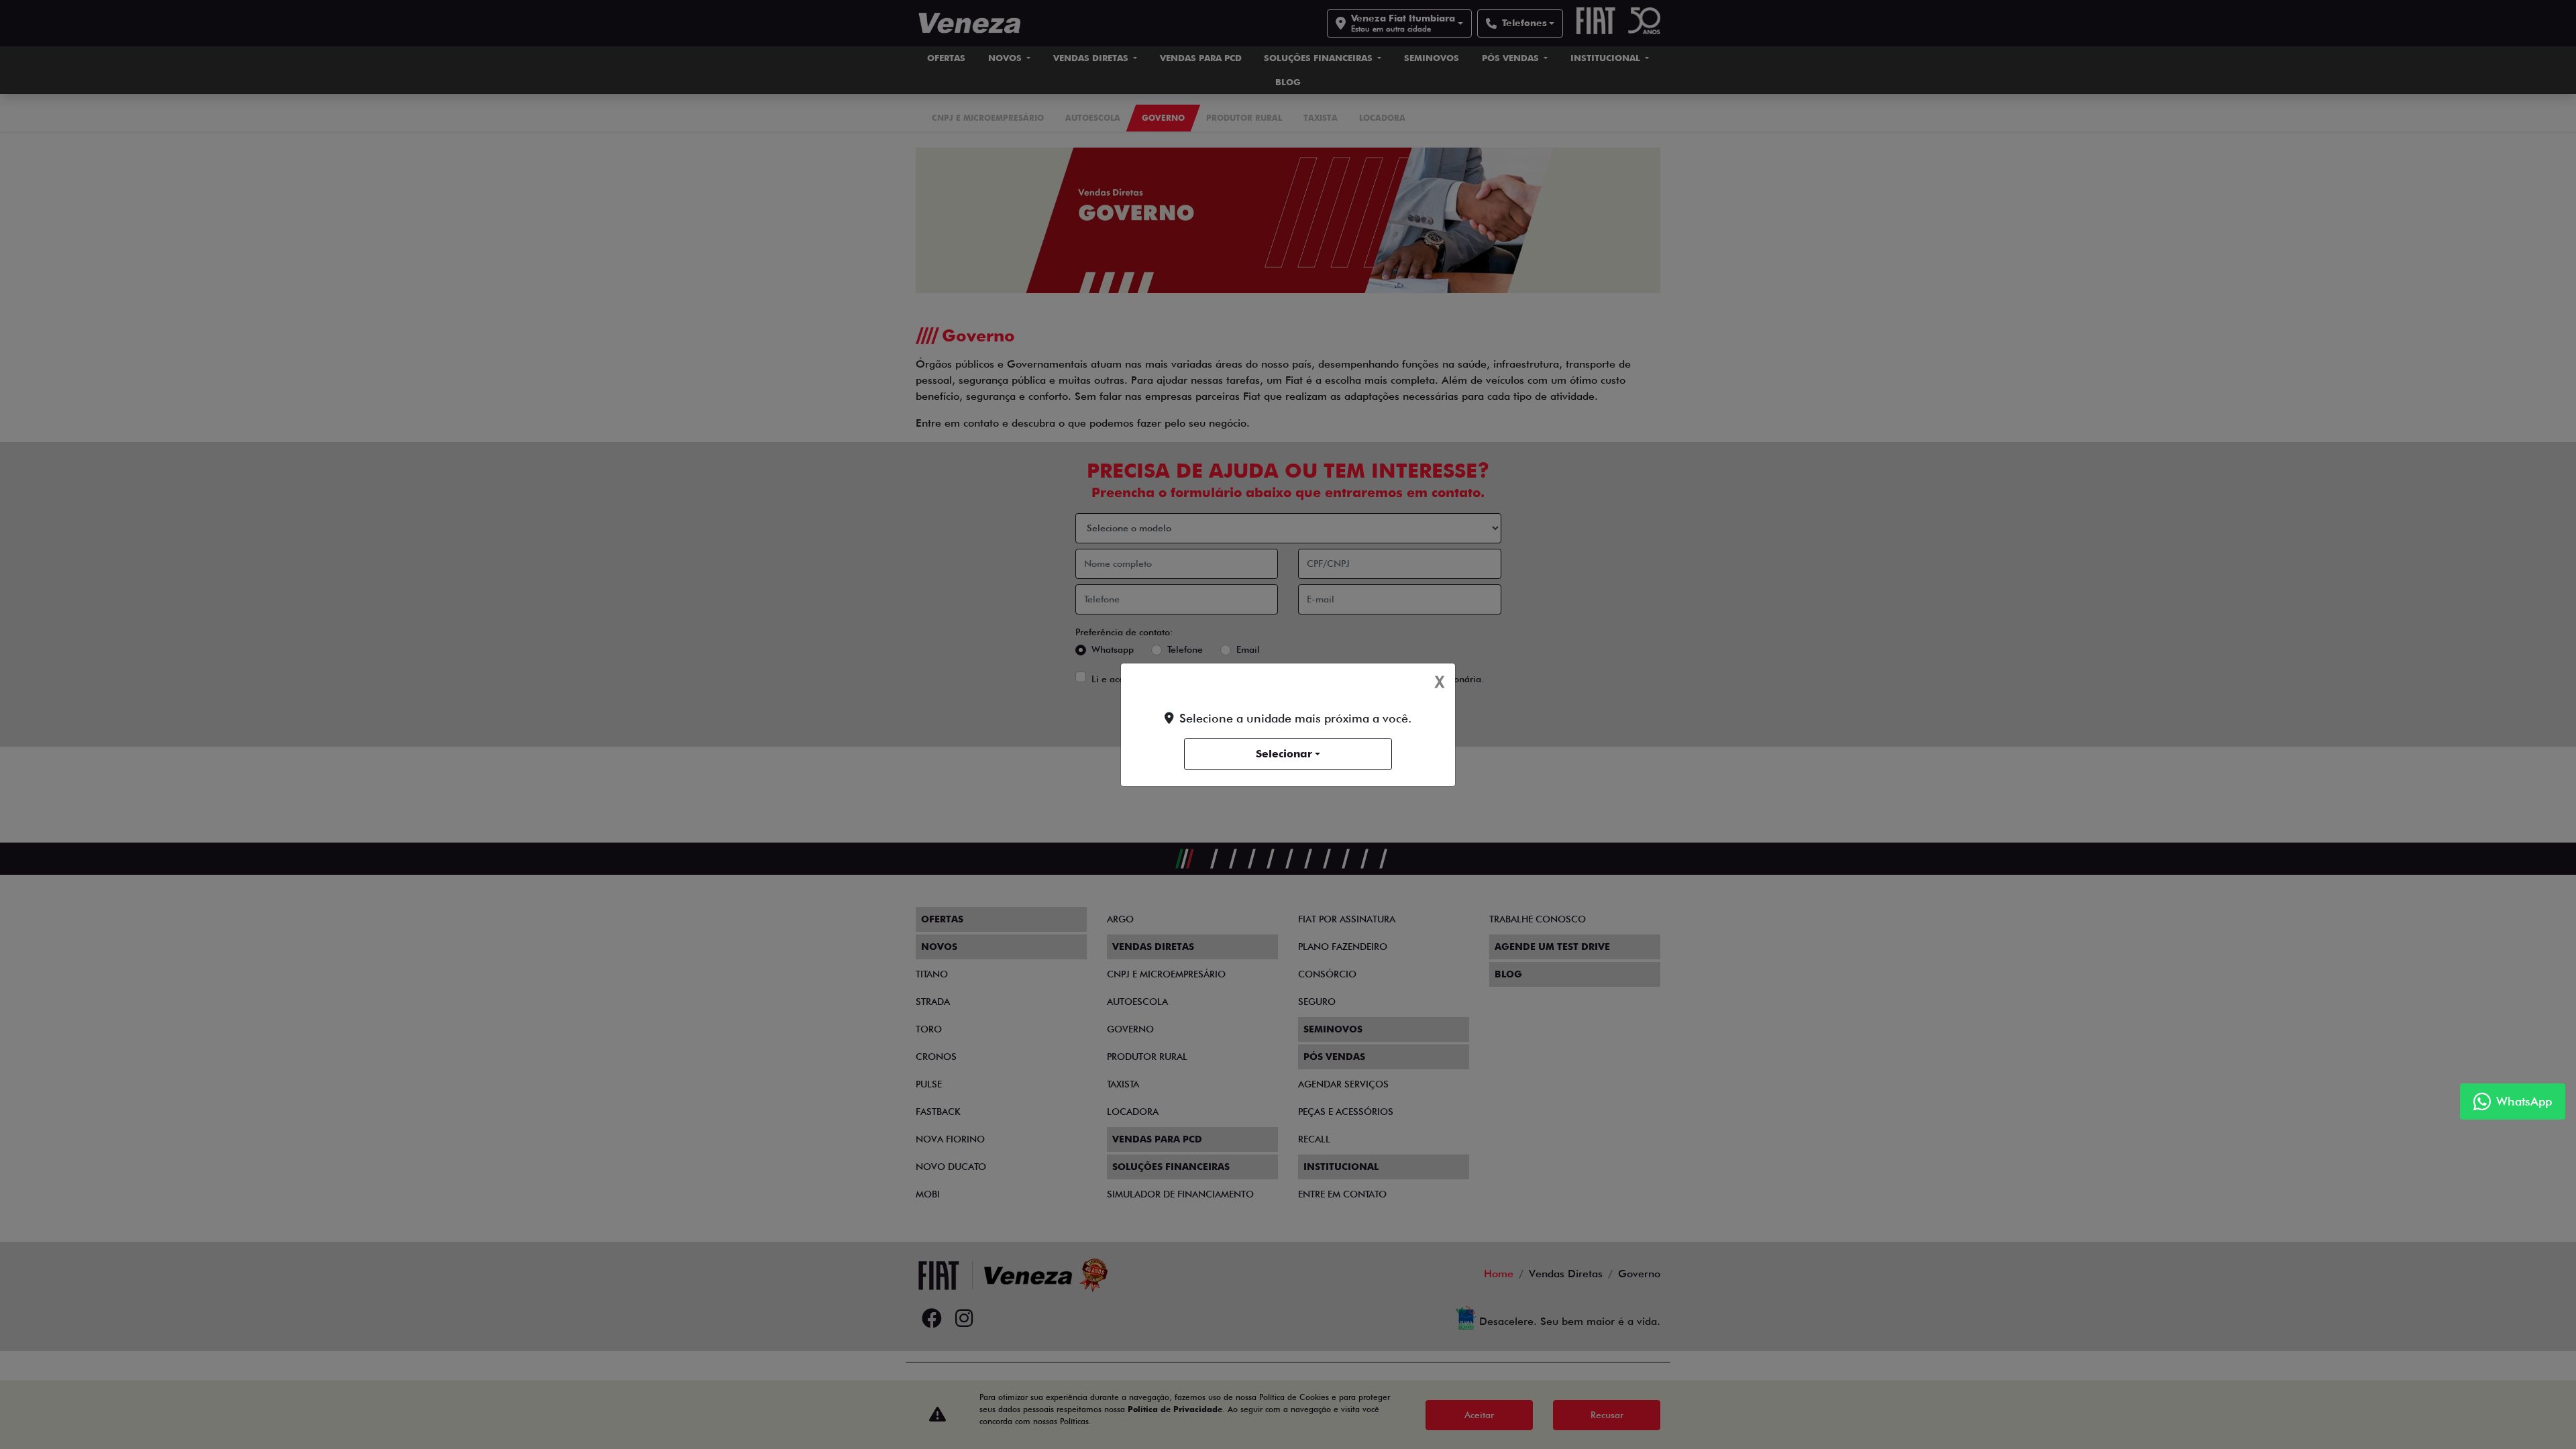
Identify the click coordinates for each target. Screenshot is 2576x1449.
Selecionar (1284, 754)
